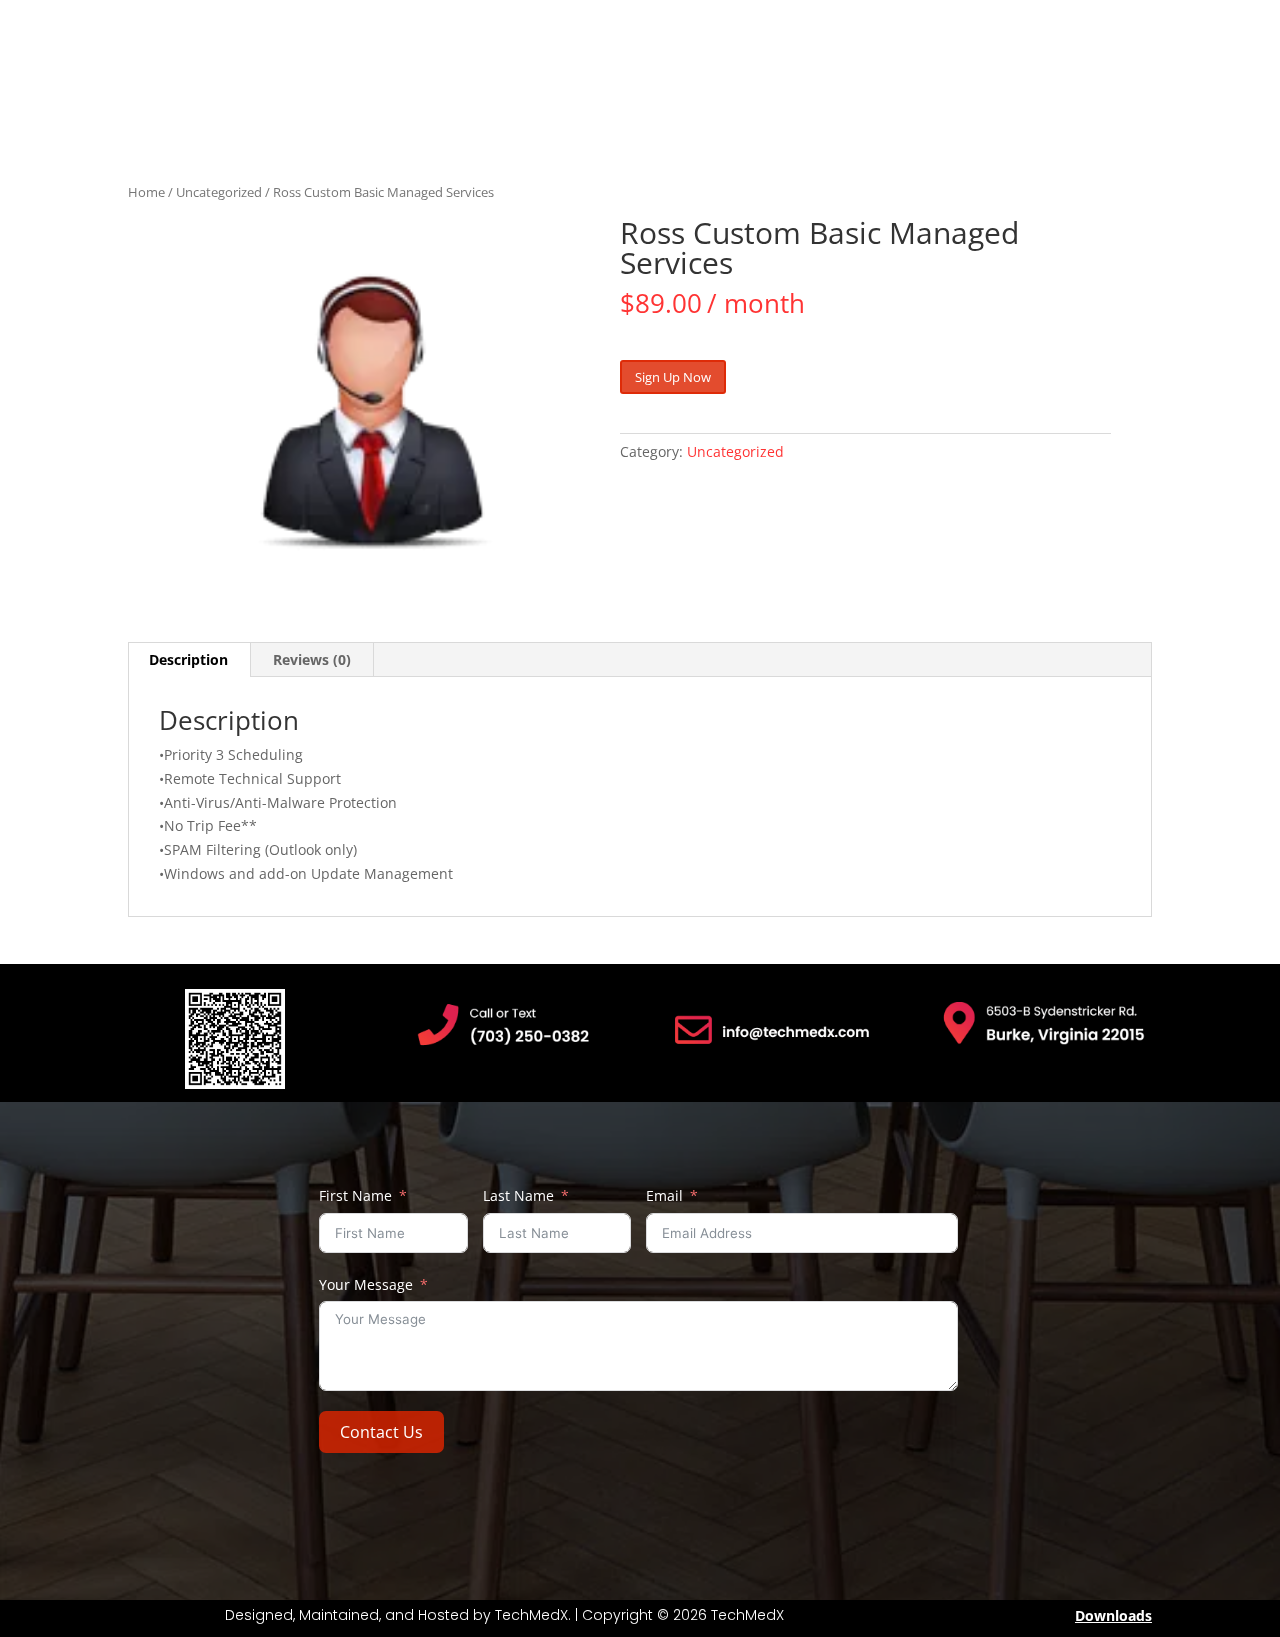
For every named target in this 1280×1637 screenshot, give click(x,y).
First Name (355, 1195)
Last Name (518, 1195)
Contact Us (381, 1432)
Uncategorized (219, 192)
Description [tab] (188, 659)
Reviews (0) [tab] (312, 659)
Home (146, 192)
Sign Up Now (673, 377)
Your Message (366, 1284)
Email (664, 1195)
